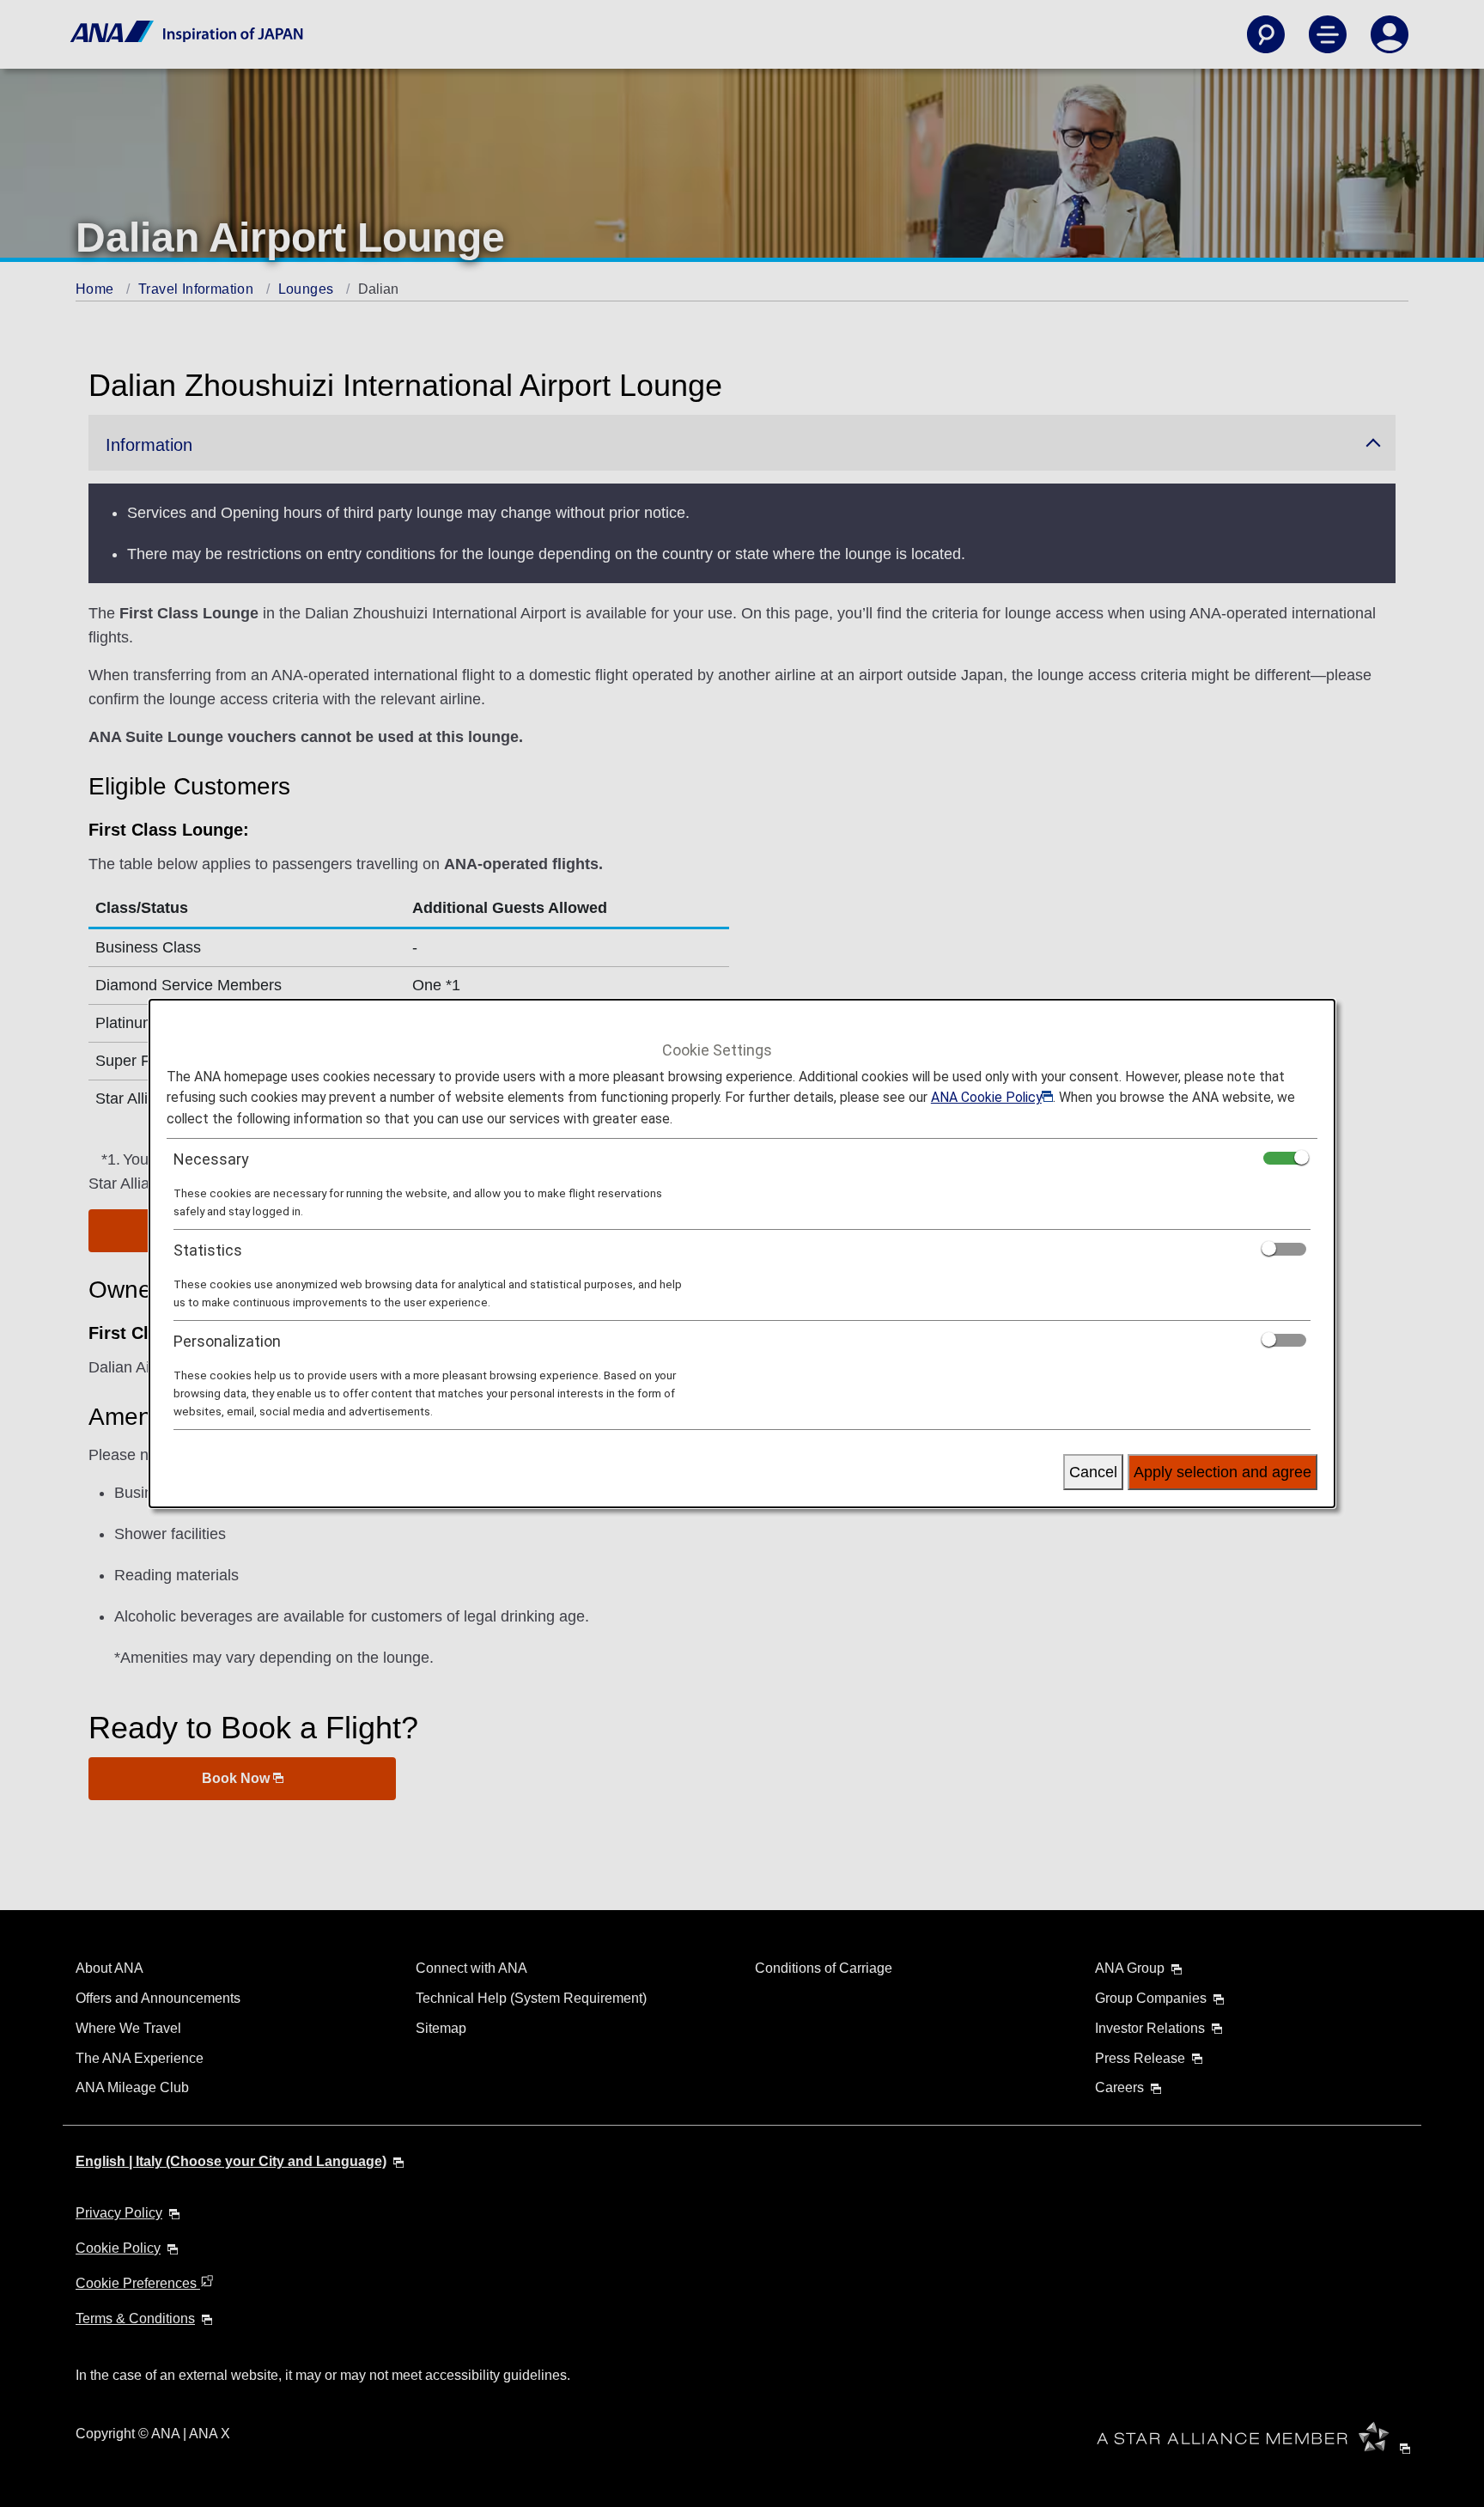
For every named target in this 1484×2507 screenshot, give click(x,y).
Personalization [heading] (227, 1341)
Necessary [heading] (211, 1159)
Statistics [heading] (208, 1250)
